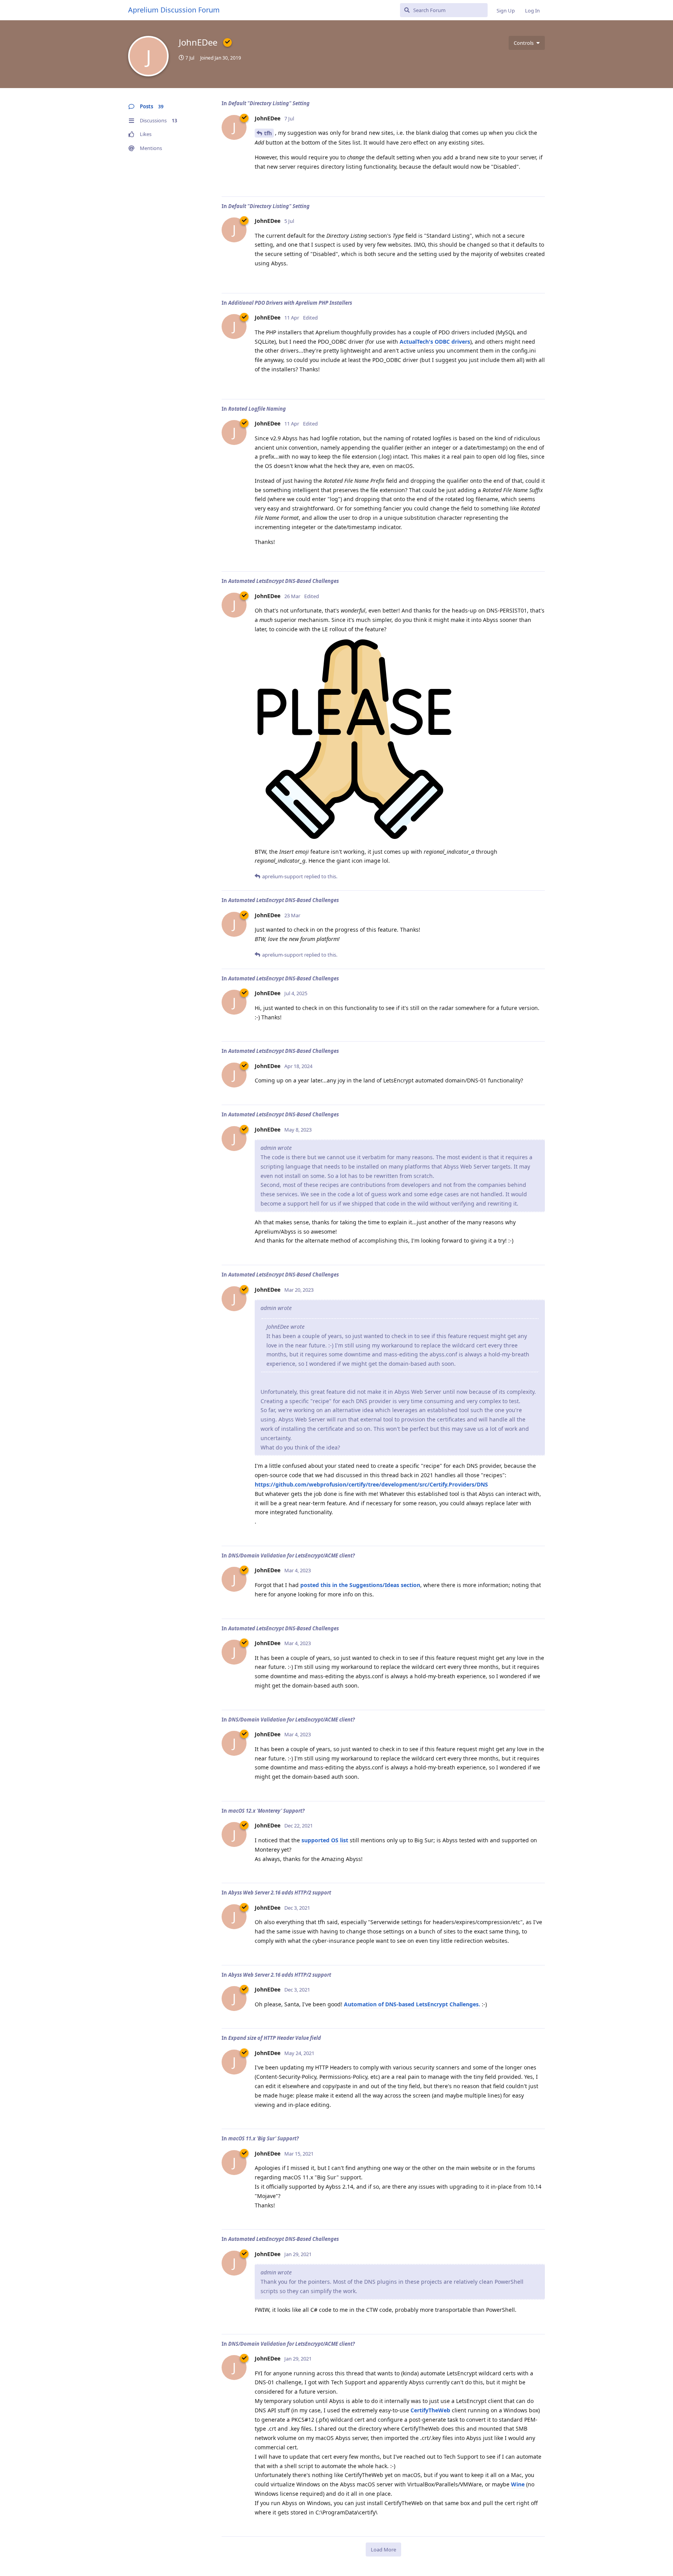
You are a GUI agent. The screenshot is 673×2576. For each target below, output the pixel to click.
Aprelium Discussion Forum (174, 10)
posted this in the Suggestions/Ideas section (360, 1585)
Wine (518, 2484)
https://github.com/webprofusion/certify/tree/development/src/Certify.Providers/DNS (371, 1484)
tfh (268, 133)
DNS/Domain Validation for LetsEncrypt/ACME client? (292, 1555)
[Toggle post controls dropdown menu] (538, 182)
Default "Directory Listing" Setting (269, 103)
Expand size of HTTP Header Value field (275, 2038)
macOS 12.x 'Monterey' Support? (266, 1811)
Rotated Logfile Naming (257, 409)
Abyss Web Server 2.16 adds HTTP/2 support (280, 1893)
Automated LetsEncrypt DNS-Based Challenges (284, 581)
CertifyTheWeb (430, 2410)
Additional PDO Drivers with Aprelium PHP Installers (290, 303)
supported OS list (325, 1840)
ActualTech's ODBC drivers (435, 342)
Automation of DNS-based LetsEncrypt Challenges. (412, 2004)
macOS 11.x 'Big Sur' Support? (263, 2138)
